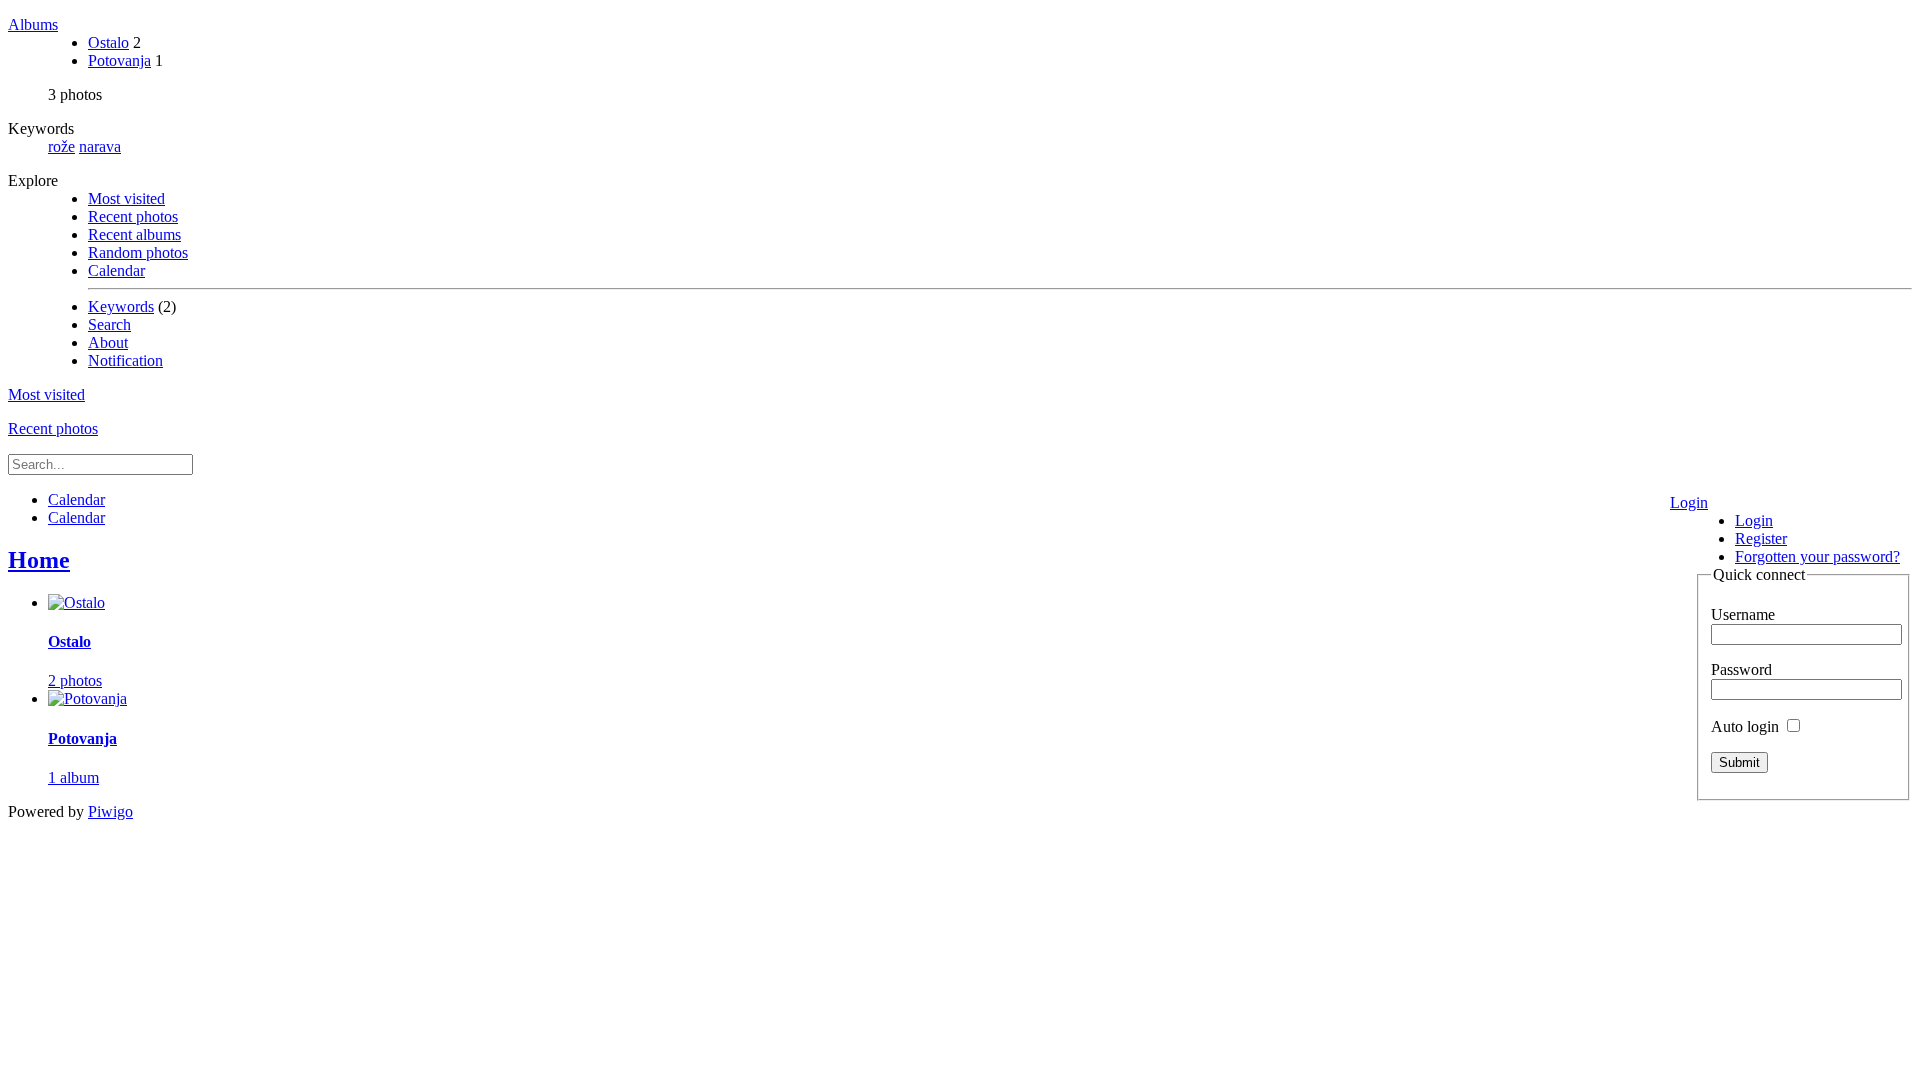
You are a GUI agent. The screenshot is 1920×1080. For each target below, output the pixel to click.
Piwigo (110, 811)
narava (100, 146)
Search (109, 324)
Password (1741, 669)
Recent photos (133, 216)
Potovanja (119, 60)
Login (1689, 502)
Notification (125, 360)
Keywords (121, 306)
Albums (33, 24)
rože (61, 146)
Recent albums (134, 234)
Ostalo (108, 42)
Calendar (116, 270)
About (108, 342)
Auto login (1747, 726)
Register (1761, 538)
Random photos (138, 252)
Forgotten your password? (1817, 556)
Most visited (126, 198)
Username (1743, 614)
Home (39, 560)
